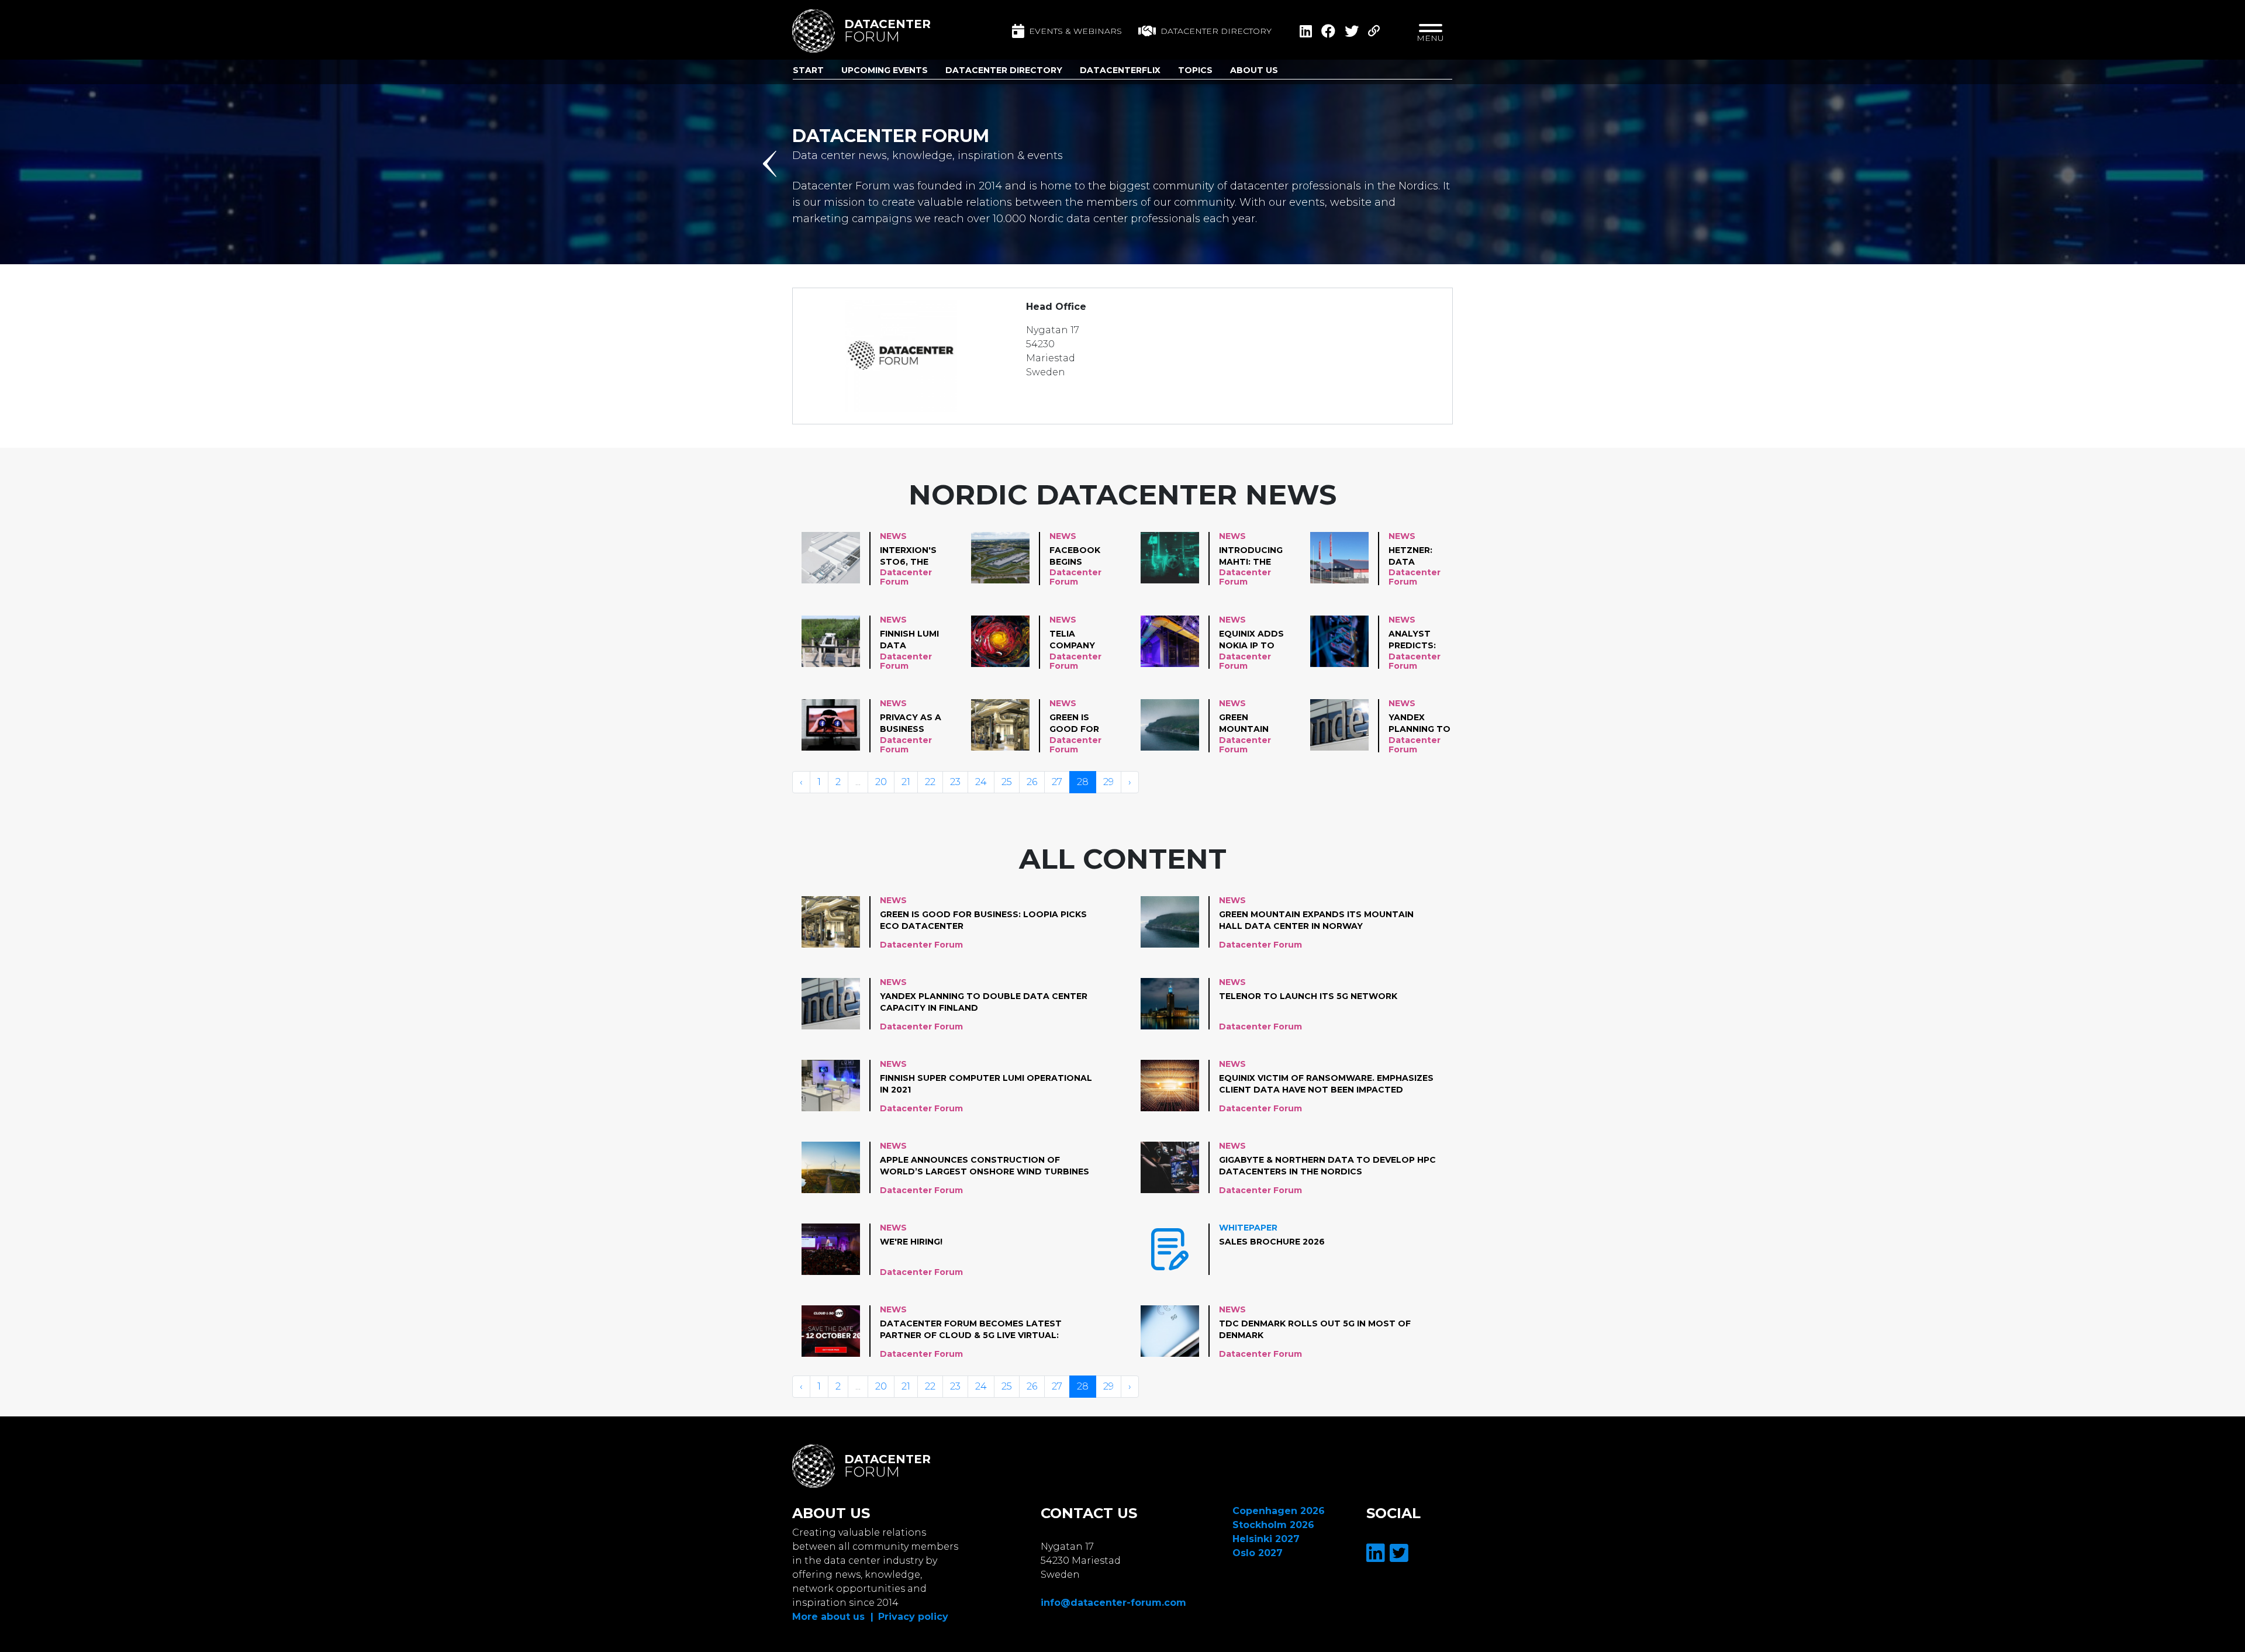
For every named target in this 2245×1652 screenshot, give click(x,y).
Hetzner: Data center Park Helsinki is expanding (1419, 557)
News (893, 536)
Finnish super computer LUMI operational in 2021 (986, 1084)
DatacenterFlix (1120, 70)
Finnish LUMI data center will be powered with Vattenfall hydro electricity (910, 640)
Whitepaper (1248, 1228)
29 (1108, 782)
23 (955, 782)
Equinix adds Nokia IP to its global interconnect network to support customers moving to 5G (1255, 640)
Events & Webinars (1075, 31)
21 (906, 782)
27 (1057, 782)
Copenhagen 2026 (1279, 1511)
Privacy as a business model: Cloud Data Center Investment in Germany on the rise (911, 724)
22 (930, 782)
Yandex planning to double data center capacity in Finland (1419, 724)
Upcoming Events (885, 70)
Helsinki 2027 (1266, 1539)
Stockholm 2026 (1273, 1525)
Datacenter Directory (1004, 70)
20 (881, 782)
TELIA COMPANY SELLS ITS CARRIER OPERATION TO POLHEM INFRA (1077, 640)
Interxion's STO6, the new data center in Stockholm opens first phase (909, 557)
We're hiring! (911, 1242)
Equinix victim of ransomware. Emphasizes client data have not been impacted (1326, 1084)
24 (981, 782)
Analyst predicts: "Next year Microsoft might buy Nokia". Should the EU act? (1418, 640)
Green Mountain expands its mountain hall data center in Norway (1248, 724)
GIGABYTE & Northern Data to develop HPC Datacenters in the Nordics (1327, 1166)
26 (1032, 782)
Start (808, 70)
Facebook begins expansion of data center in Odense (1075, 557)
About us (1254, 70)
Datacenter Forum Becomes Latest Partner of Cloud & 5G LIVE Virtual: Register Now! (971, 1330)
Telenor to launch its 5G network (1308, 996)
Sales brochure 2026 (1272, 1242)
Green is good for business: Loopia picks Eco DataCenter (1081, 724)
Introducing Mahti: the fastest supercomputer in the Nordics (1259, 557)
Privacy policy (913, 1617)
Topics (1195, 70)
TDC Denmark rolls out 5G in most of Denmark (1315, 1329)
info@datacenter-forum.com (1113, 1603)
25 (1007, 782)
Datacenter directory (1216, 31)
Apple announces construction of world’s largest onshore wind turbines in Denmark (985, 1166)
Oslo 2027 (1258, 1553)
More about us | (833, 1617)
